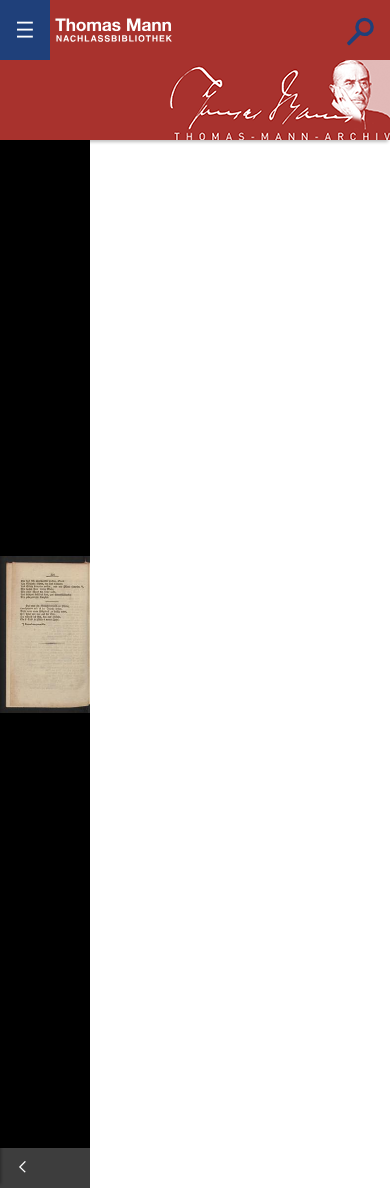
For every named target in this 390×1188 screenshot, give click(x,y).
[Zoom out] (30, 150)
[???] (22, 1167)
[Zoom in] (30, 270)
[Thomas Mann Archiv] (280, 100)
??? (114, 30)
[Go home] (30, 210)
